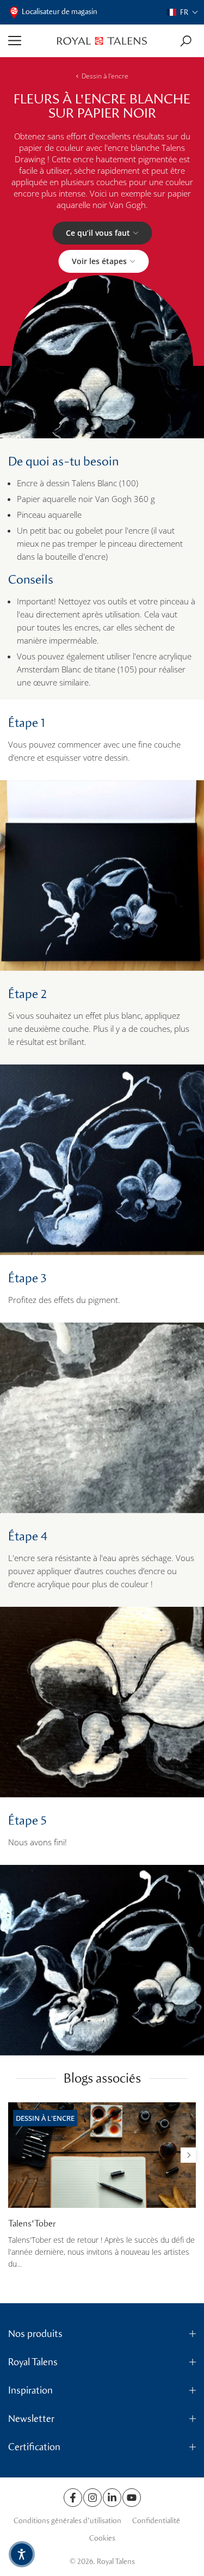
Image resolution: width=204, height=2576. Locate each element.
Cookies (102, 2538)
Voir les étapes (99, 261)
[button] (183, 12)
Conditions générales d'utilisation (67, 2521)
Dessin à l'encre (105, 76)
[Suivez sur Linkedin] (112, 2498)
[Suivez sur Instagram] (92, 2498)
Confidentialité (156, 2521)
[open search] (186, 41)
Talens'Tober (32, 2223)
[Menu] (29, 41)
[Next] (188, 2155)
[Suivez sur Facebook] (73, 2498)
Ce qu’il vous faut (98, 233)
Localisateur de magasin (60, 12)
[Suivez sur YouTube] (132, 2498)
